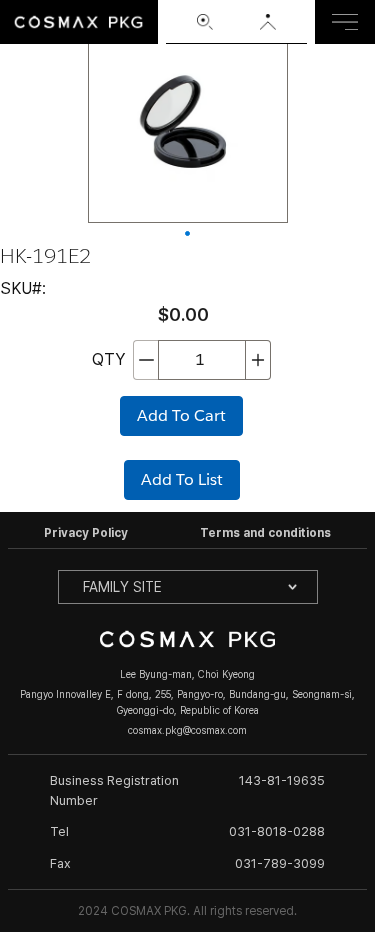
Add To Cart (181, 415)
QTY (108, 359)
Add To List (182, 479)
